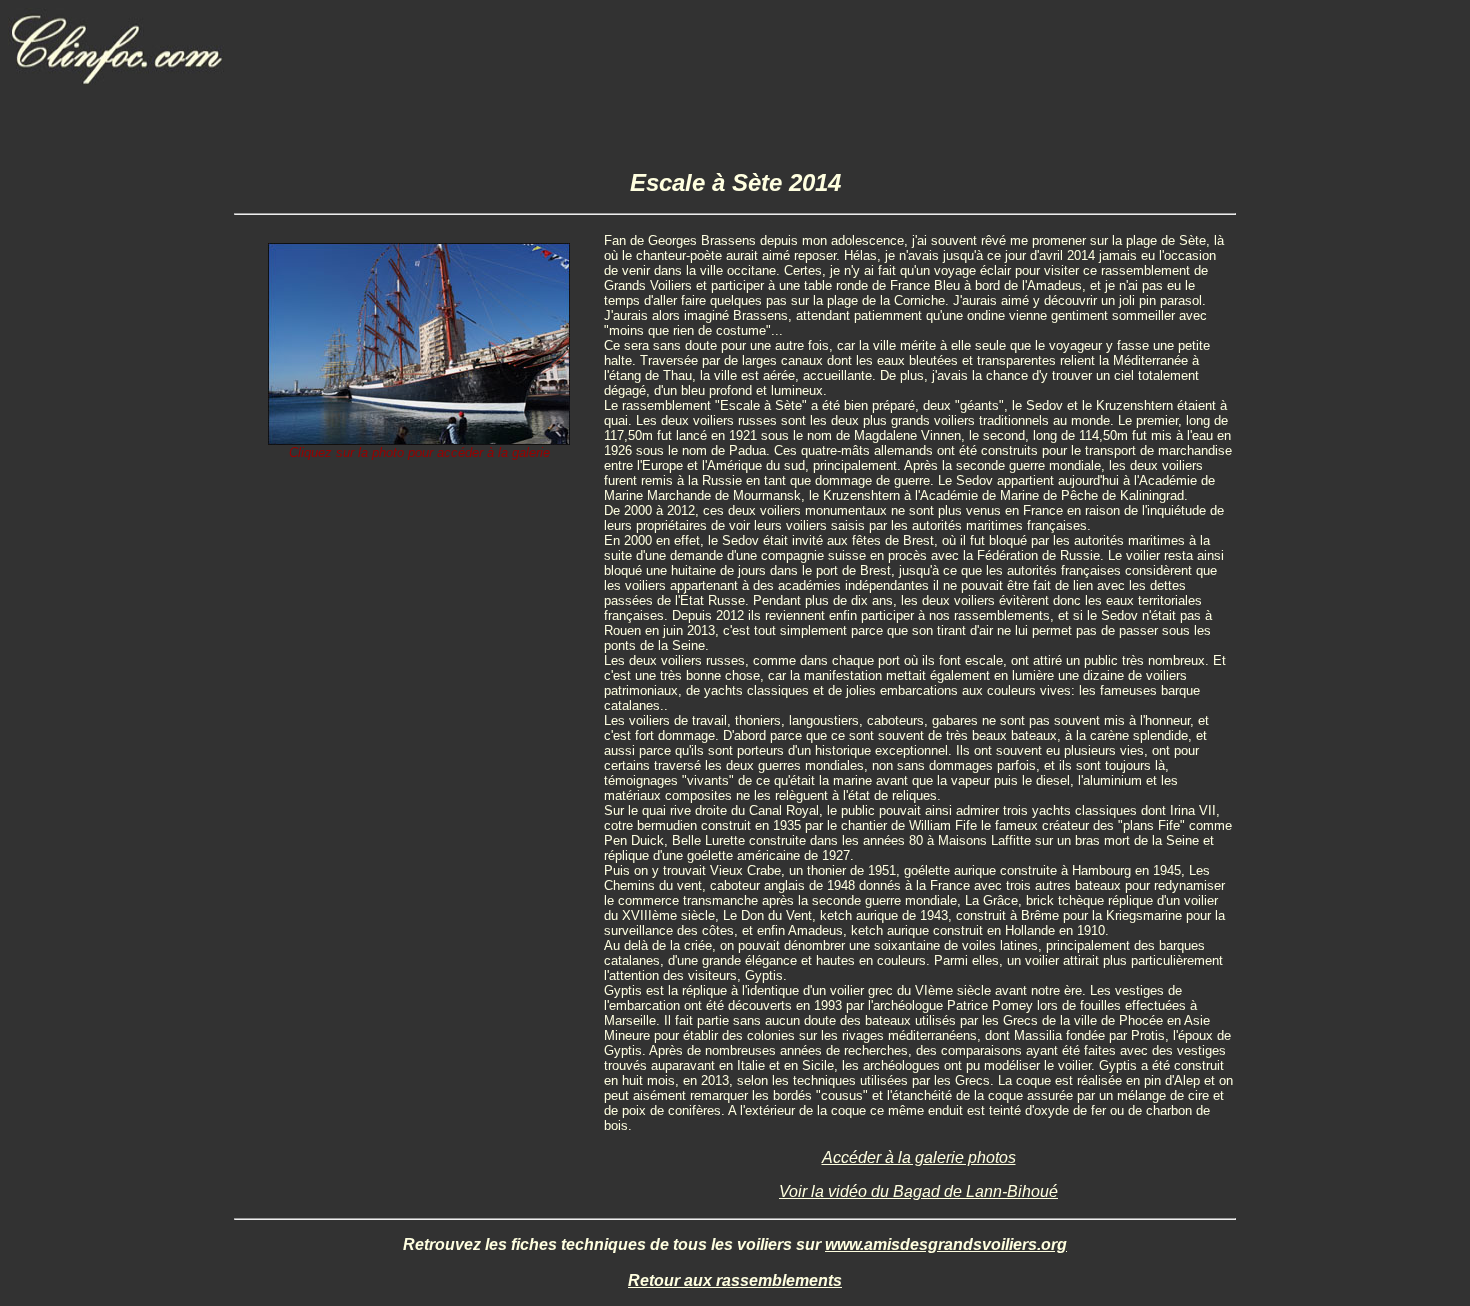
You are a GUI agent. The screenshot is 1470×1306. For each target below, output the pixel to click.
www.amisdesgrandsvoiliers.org (946, 1244)
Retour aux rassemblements (735, 1280)
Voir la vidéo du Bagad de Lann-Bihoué (918, 1191)
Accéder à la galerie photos (919, 1157)
